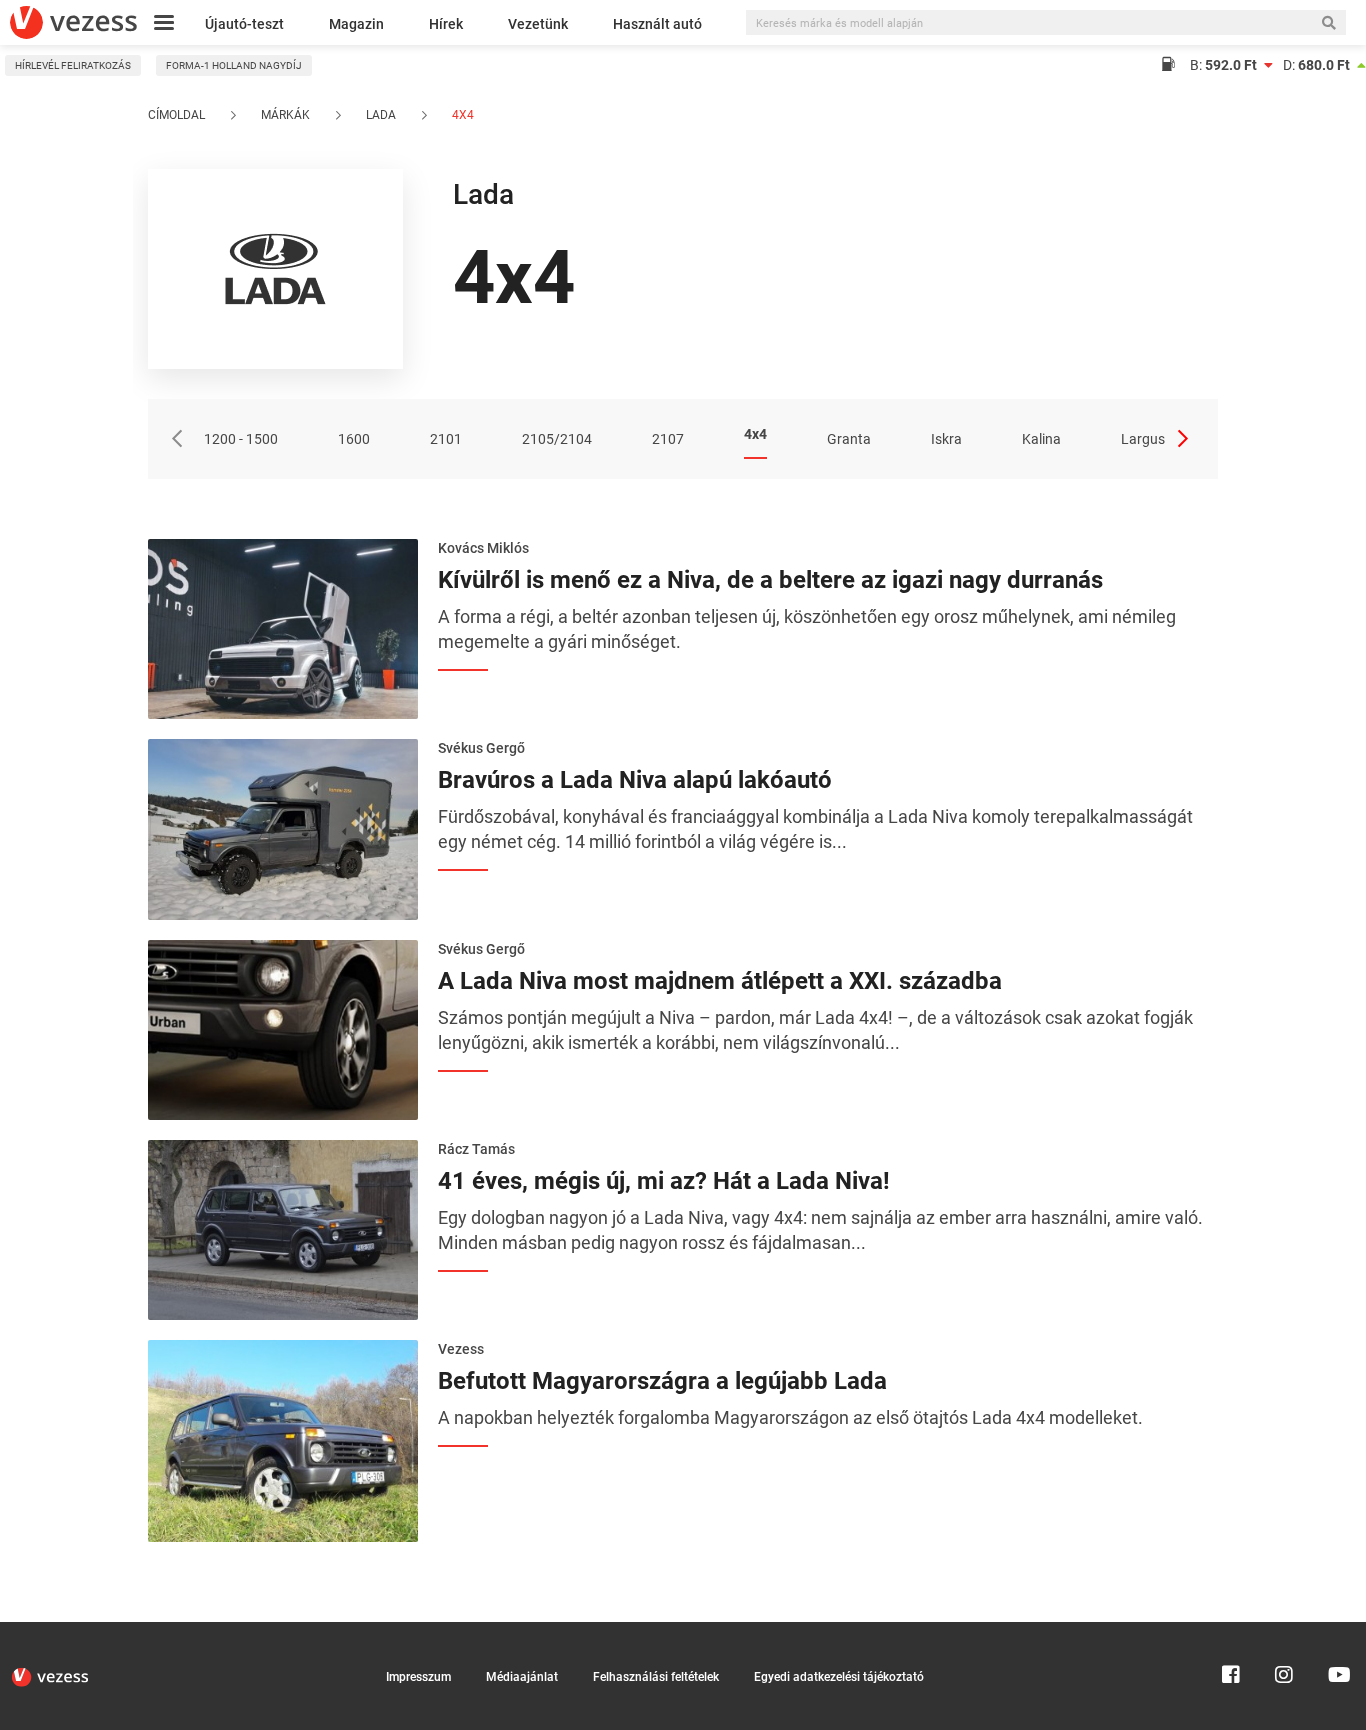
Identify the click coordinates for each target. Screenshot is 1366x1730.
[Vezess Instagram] (1284, 1631)
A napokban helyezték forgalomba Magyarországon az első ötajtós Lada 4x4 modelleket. (790, 1417)
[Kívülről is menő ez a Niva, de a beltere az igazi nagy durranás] (283, 627)
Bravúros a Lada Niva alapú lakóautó (635, 780)
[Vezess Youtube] (1337, 1631)
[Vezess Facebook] (1231, 1631)
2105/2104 (557, 439)
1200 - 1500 (241, 439)
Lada (381, 115)
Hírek (446, 24)
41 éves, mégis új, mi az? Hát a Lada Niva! (664, 1181)
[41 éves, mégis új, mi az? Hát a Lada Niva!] (283, 1228)
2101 (446, 439)
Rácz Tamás (476, 1149)
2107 (668, 439)
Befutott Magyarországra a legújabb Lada (662, 1381)
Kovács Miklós (483, 548)
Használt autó (657, 24)
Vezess (461, 1349)
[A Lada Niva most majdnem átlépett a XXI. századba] (283, 1028)
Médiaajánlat (522, 1677)
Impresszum (418, 1677)
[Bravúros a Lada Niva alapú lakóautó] (283, 828)
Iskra (946, 439)
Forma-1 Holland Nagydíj (234, 65)
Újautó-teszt (244, 24)
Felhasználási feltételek (656, 1677)
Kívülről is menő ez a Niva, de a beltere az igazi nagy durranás (770, 580)
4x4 (461, 115)
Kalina (1041, 439)
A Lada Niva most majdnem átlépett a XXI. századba (720, 981)
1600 (354, 439)
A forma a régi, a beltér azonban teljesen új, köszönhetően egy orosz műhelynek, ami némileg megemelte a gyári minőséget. (807, 629)
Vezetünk (538, 24)
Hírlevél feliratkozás (73, 65)
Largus (1143, 439)
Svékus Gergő (481, 748)
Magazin (356, 24)
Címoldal (176, 115)
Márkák (285, 115)
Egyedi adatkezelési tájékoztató (839, 1677)
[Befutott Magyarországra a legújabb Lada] (283, 1439)
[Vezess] (73, 22)
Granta (849, 439)
